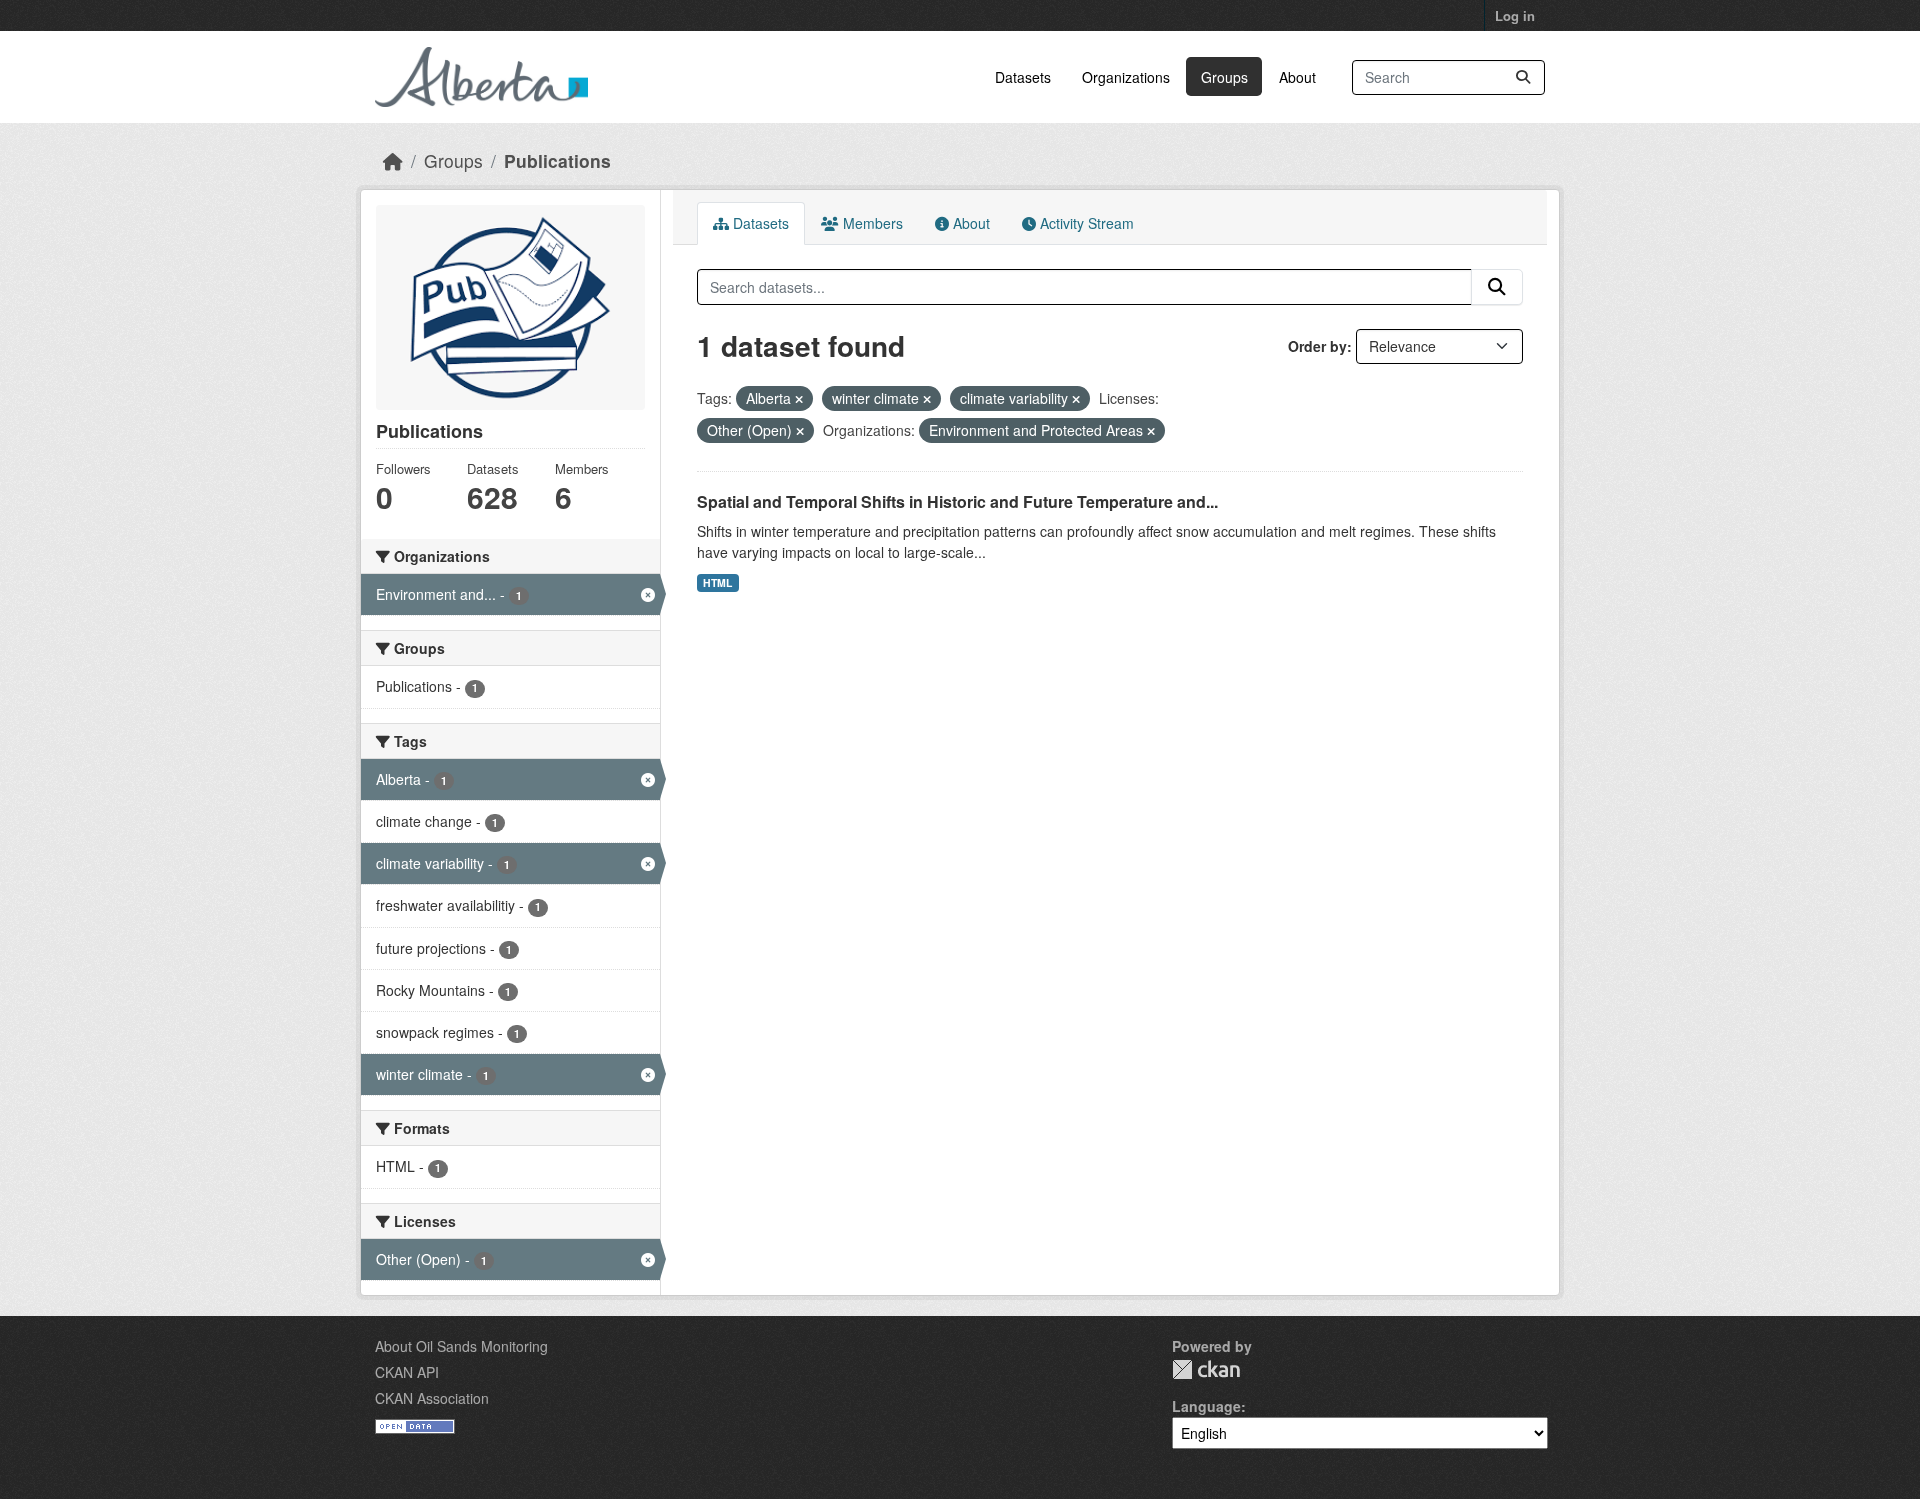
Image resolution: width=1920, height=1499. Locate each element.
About (1297, 77)
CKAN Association (432, 1398)
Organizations (1126, 77)
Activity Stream (1085, 223)
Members (871, 223)
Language (1206, 1406)
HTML (717, 582)
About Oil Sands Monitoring (461, 1346)
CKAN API (407, 1372)
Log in (1515, 15)
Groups (1224, 77)
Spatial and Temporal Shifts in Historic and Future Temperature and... (957, 501)
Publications (557, 160)
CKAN (1206, 1369)
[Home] (393, 160)
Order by (1317, 346)
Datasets (1023, 77)
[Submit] (1523, 77)
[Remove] (799, 399)
